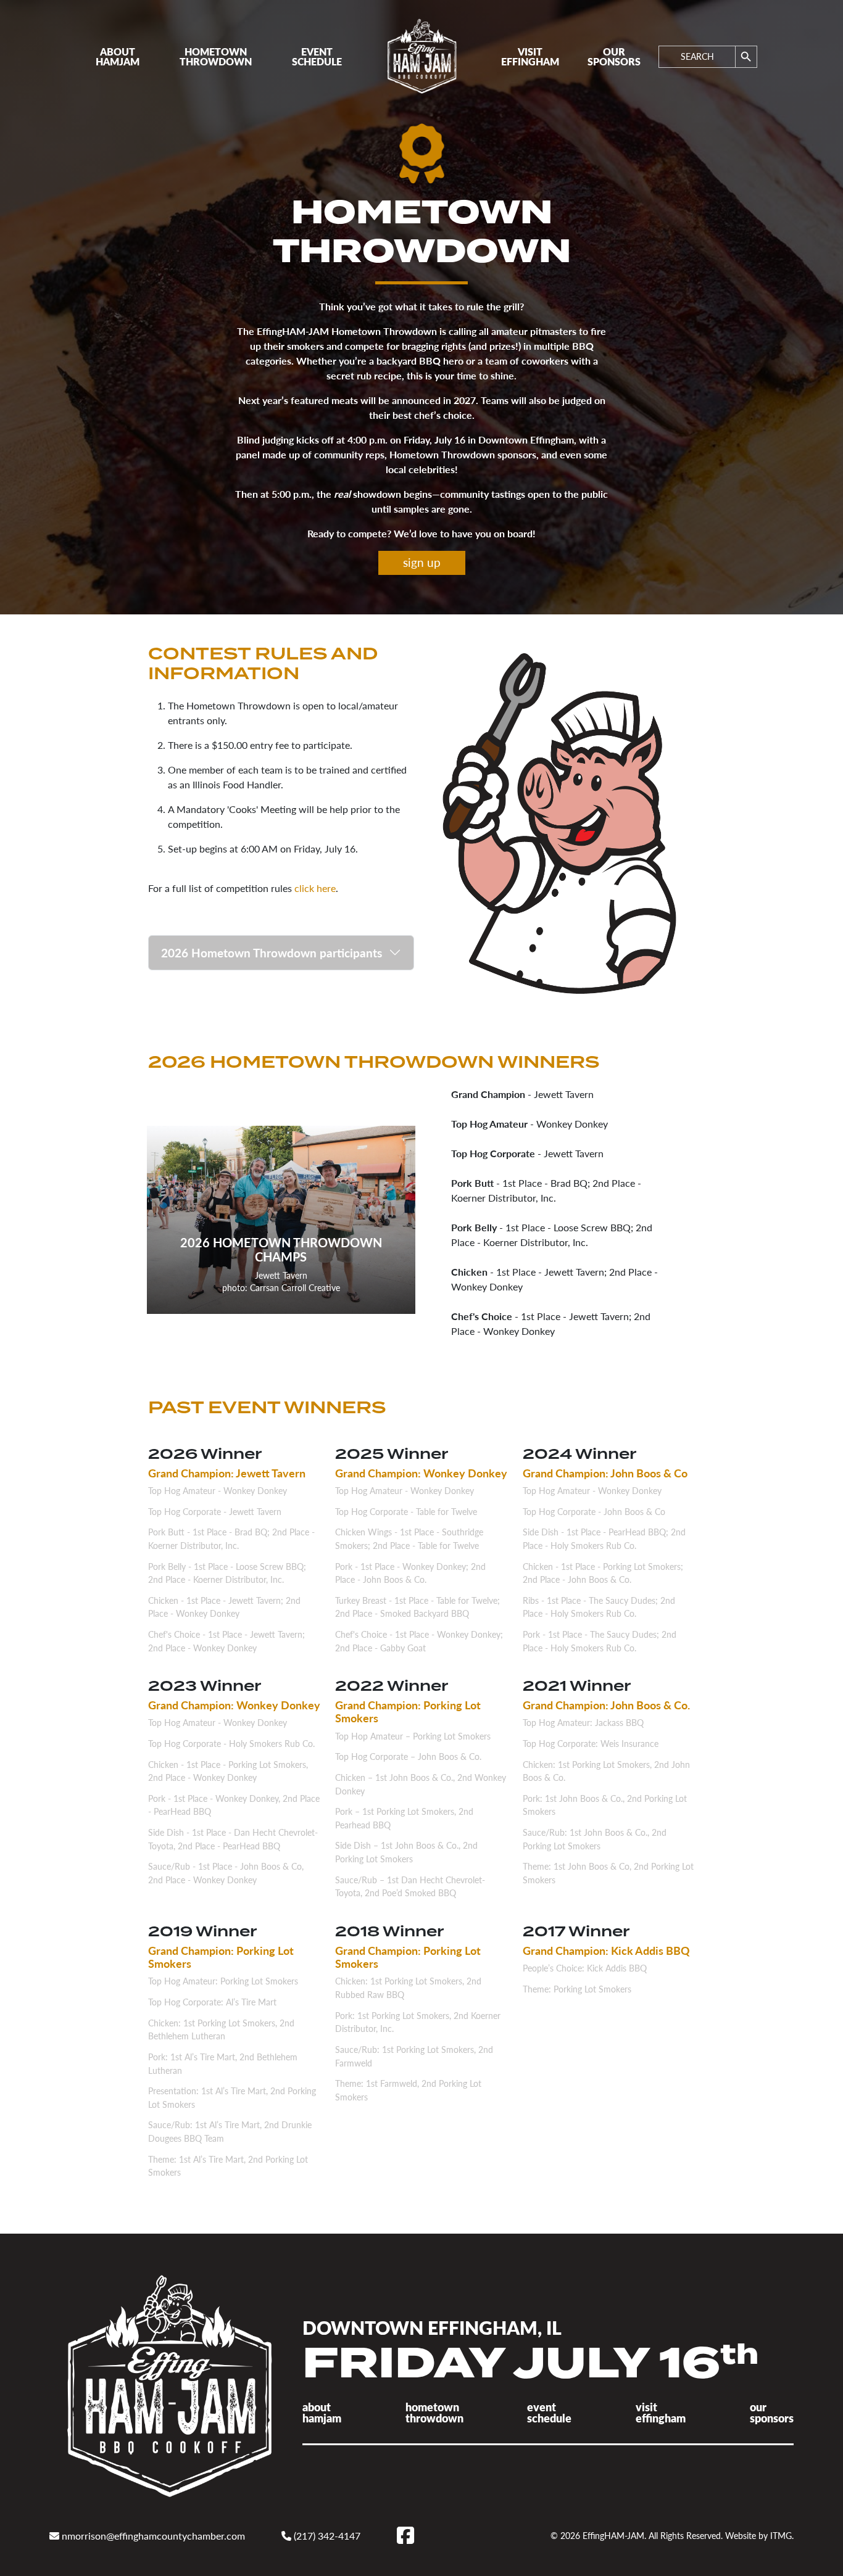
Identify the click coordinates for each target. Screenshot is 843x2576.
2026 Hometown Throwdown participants (272, 953)
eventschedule (549, 2412)
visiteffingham (661, 2412)
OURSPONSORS (614, 56)
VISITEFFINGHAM (530, 56)
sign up (422, 562)
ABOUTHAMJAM (118, 56)
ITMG (781, 2535)
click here (315, 888)
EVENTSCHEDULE (317, 56)
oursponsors (772, 2412)
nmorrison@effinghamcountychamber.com (152, 2536)
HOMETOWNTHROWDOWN (216, 56)
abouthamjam (322, 2412)
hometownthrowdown (434, 2412)
